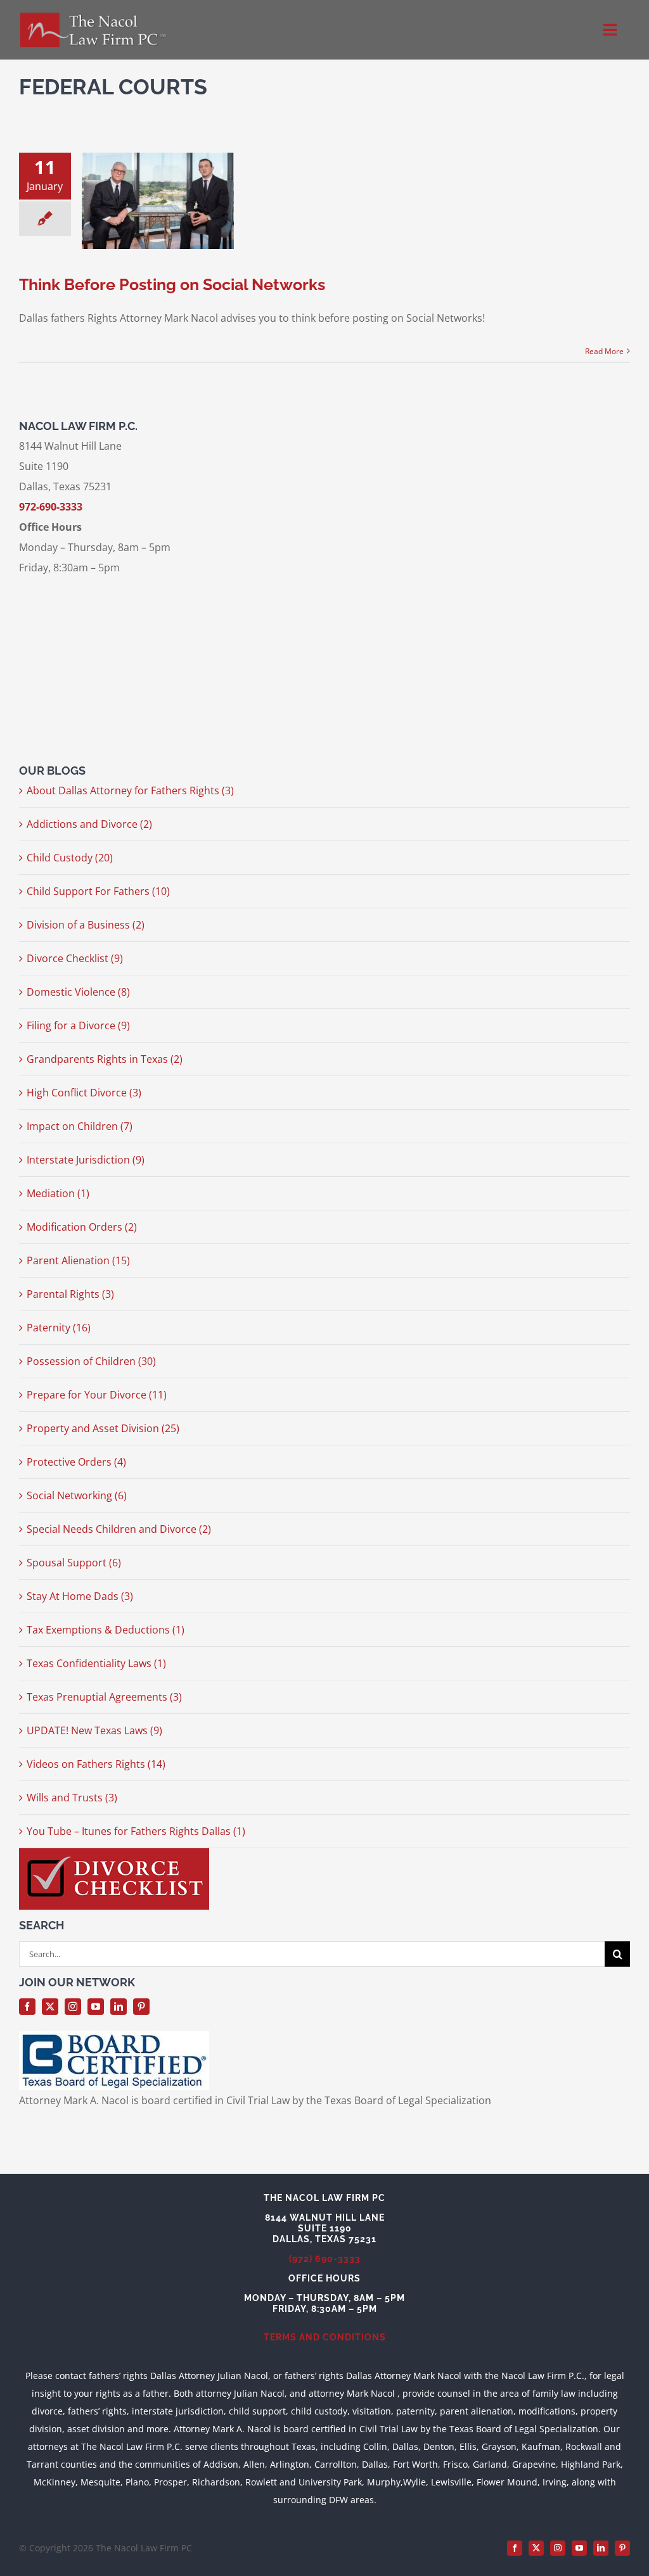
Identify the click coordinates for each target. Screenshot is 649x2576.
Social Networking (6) (77, 1495)
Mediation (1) (58, 1193)
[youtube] (96, 2007)
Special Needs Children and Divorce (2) (119, 1529)
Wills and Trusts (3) (72, 1798)
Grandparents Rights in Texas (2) (105, 1059)
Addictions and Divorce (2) (89, 824)
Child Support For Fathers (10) (98, 891)
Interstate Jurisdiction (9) (86, 1160)
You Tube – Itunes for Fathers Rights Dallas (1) (136, 1831)
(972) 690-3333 (325, 2259)
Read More (604, 351)
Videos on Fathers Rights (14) (96, 1764)
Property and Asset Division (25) (103, 1428)
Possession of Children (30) (91, 1361)
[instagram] (73, 2007)
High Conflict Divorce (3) (84, 1093)
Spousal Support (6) (74, 1563)
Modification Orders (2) (82, 1227)
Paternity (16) (59, 1328)
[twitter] (50, 2007)
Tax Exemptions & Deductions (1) (106, 1630)
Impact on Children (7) (80, 1126)
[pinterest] (141, 2007)
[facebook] (27, 2007)
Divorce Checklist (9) (75, 958)
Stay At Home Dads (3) (80, 1596)
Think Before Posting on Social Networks (172, 284)
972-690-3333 (51, 507)
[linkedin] (119, 2007)
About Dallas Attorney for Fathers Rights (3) (130, 790)
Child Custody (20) (70, 858)
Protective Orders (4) (76, 1462)
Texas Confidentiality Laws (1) (96, 1663)
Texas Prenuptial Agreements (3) (104, 1697)
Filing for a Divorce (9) (78, 1025)
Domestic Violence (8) (78, 992)
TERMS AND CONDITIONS (325, 2337)
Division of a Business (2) (86, 925)
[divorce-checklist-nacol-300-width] (114, 1853)
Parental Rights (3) (70, 1294)
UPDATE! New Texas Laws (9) (94, 1730)
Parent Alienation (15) (78, 1260)
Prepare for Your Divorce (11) (97, 1395)
